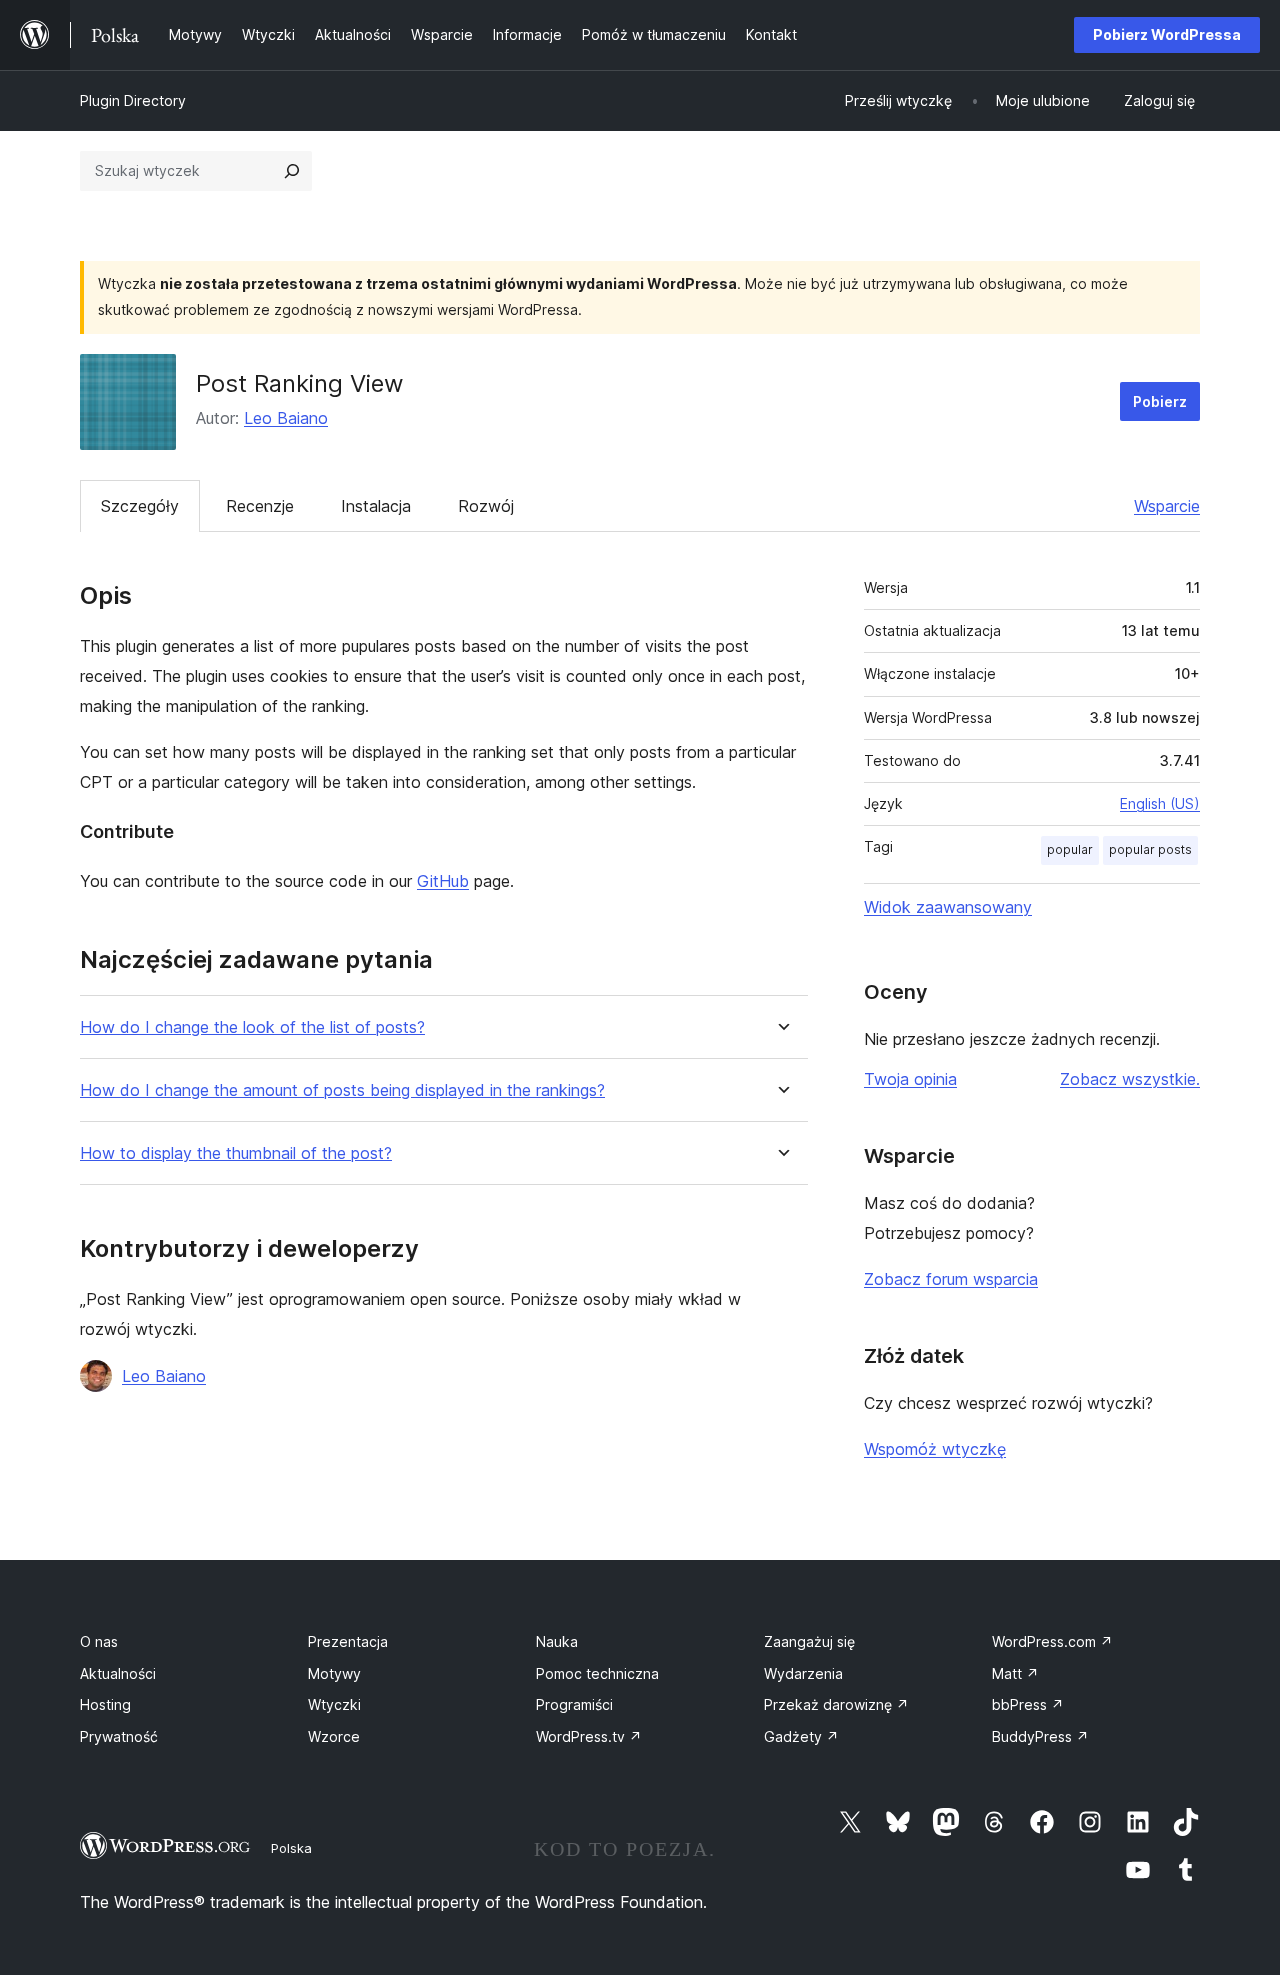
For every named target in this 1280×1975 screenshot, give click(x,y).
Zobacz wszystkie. (1130, 1079)
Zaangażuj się (809, 1641)
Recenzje (260, 506)
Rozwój (486, 506)
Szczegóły (140, 506)
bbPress (1028, 1704)
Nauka (557, 1641)
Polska (291, 1848)
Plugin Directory (133, 100)
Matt (1015, 1673)
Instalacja (376, 506)
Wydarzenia (803, 1673)
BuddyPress (1040, 1736)
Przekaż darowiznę (836, 1704)
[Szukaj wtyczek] (292, 171)
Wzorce (334, 1736)
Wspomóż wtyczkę (935, 1449)
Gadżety (801, 1736)
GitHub (443, 881)
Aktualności (118, 1673)
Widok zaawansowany (948, 907)
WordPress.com (1052, 1641)
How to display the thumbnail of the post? (236, 1153)
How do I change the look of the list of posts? (252, 1027)
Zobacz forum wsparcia (951, 1279)
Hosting (105, 1704)
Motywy (334, 1673)
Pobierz (1160, 401)
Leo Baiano (286, 418)
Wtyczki (334, 1704)
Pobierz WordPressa (1167, 34)
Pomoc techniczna (597, 1673)
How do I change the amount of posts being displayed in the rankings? (342, 1090)
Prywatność (119, 1736)
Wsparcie (1167, 506)
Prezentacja (348, 1641)
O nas (99, 1641)
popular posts (1150, 849)
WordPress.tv (589, 1736)
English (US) (1160, 803)
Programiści (574, 1704)
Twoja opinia (910, 1079)
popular (1070, 849)
